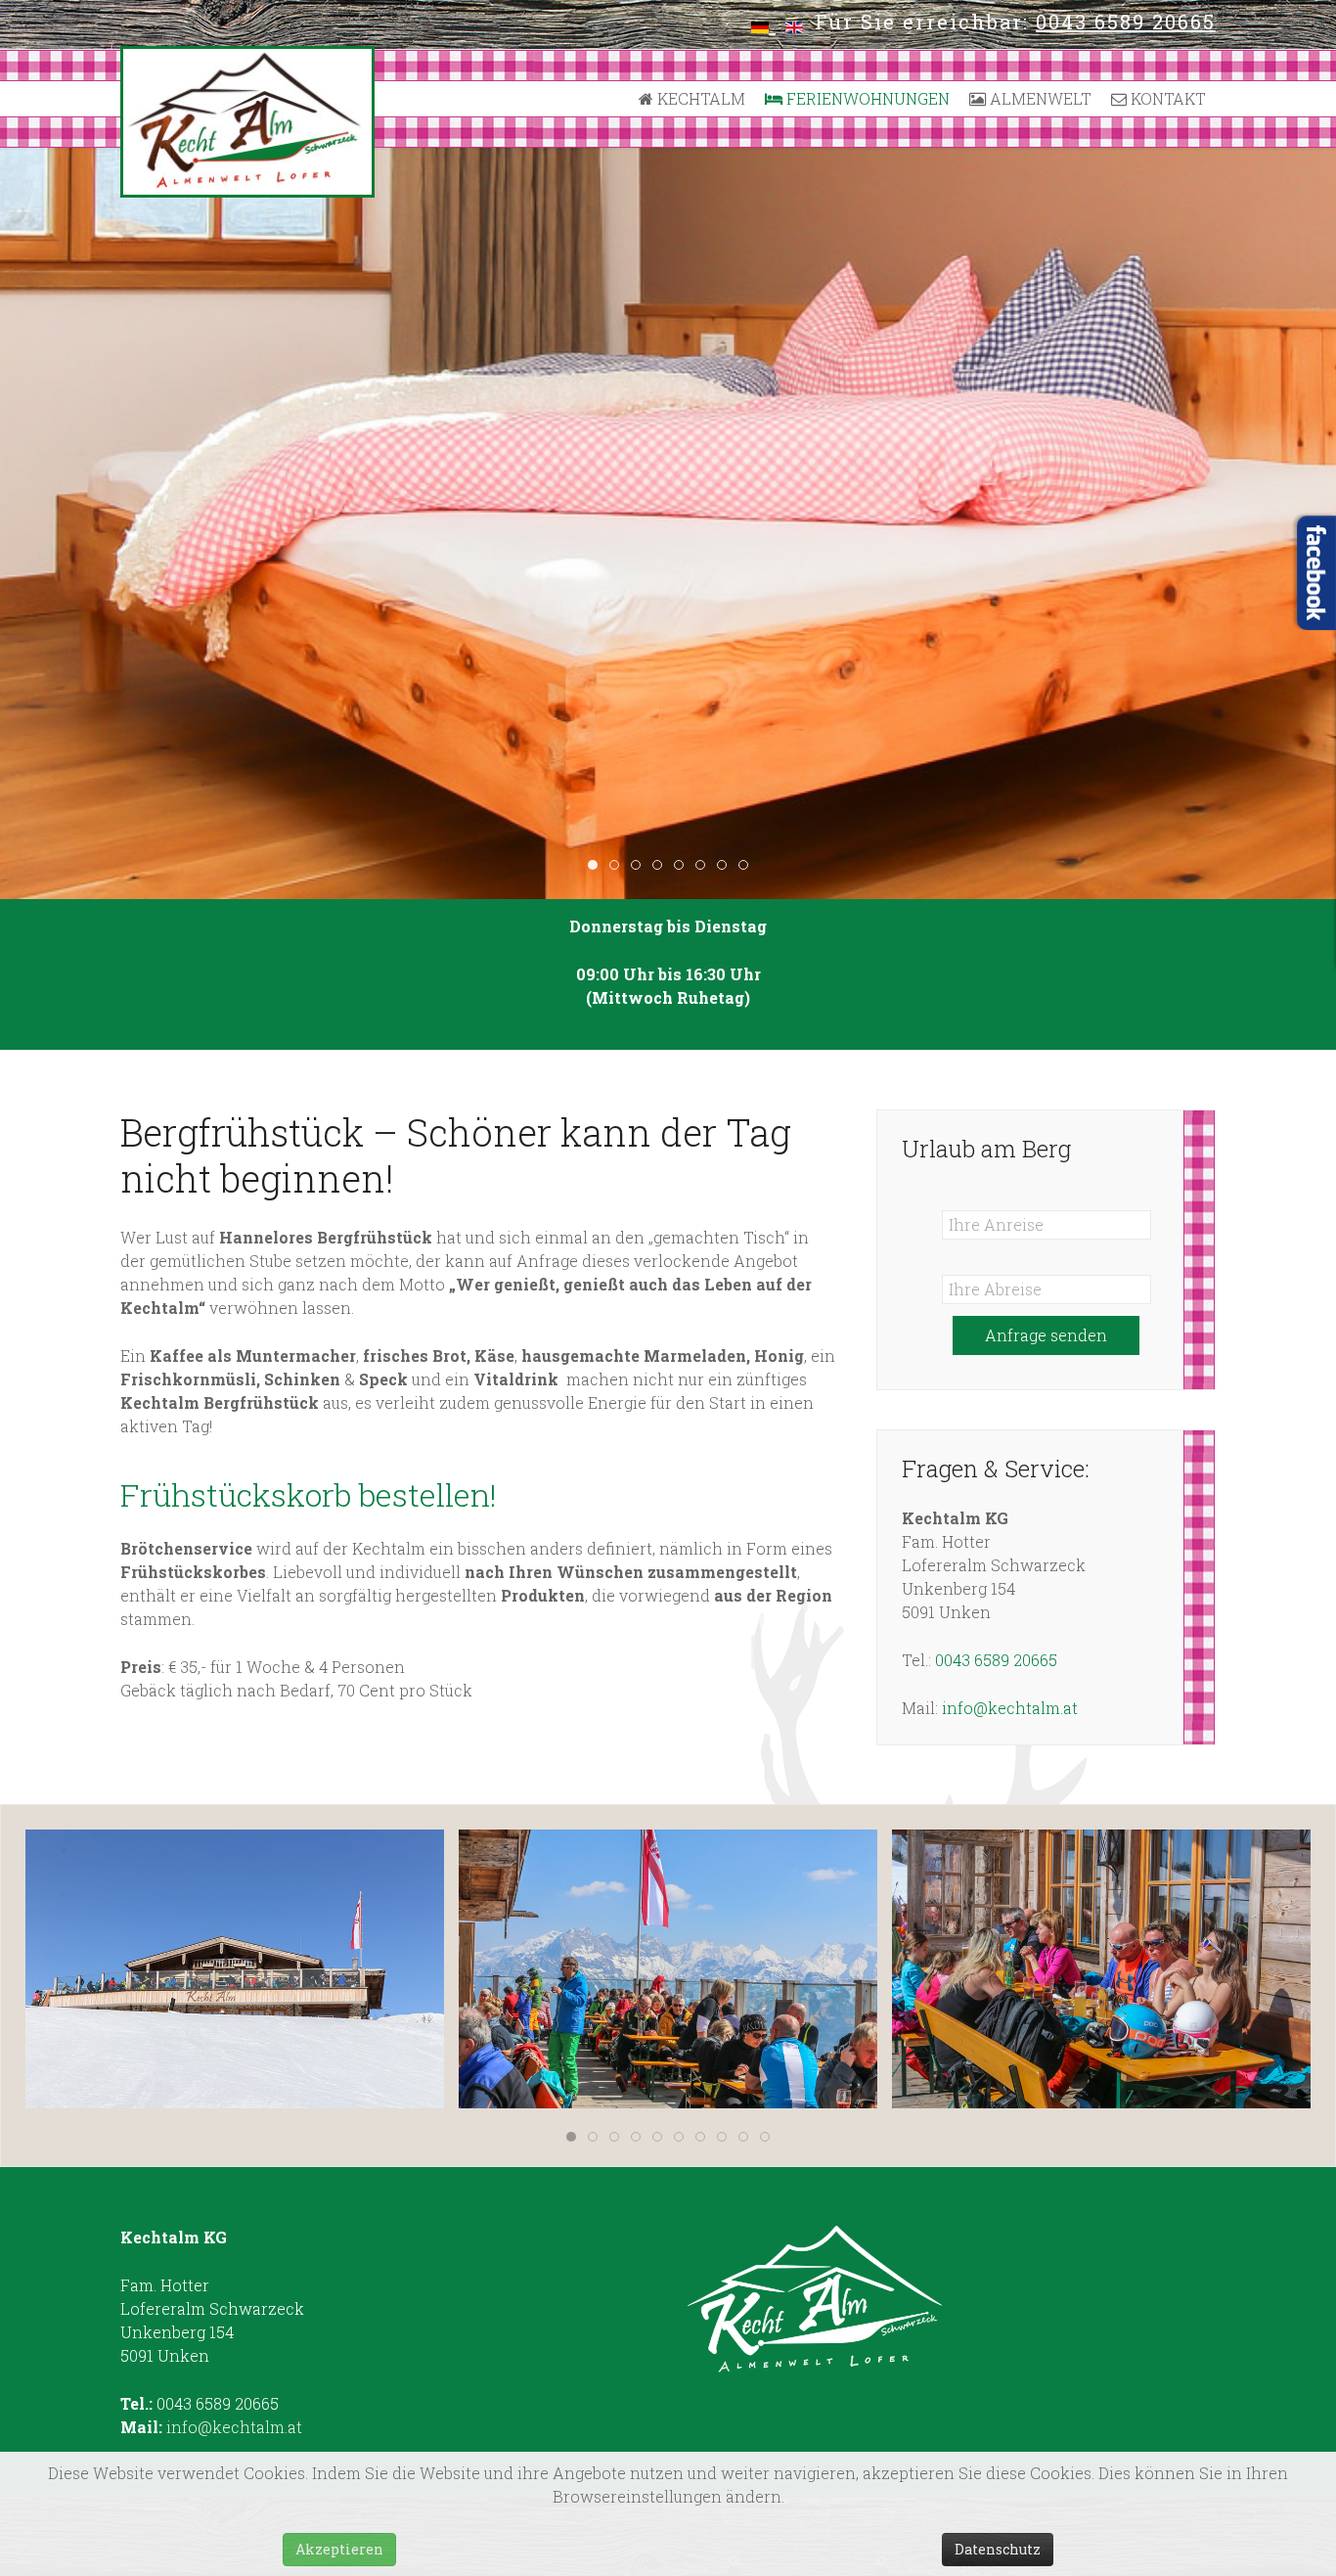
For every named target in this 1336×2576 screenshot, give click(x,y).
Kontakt (1166, 98)
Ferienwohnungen (866, 98)
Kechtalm (699, 98)
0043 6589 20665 (1126, 22)
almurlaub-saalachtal (748, 866)
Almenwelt (1039, 98)
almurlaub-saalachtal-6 (683, 866)
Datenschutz (998, 2549)
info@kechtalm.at (1010, 1708)
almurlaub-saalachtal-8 (726, 866)
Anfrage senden (1046, 1335)
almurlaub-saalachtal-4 (640, 866)
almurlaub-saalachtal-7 (705, 866)
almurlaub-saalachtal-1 (597, 866)
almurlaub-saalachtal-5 (662, 866)
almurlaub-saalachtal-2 (619, 866)
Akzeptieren (339, 2549)
